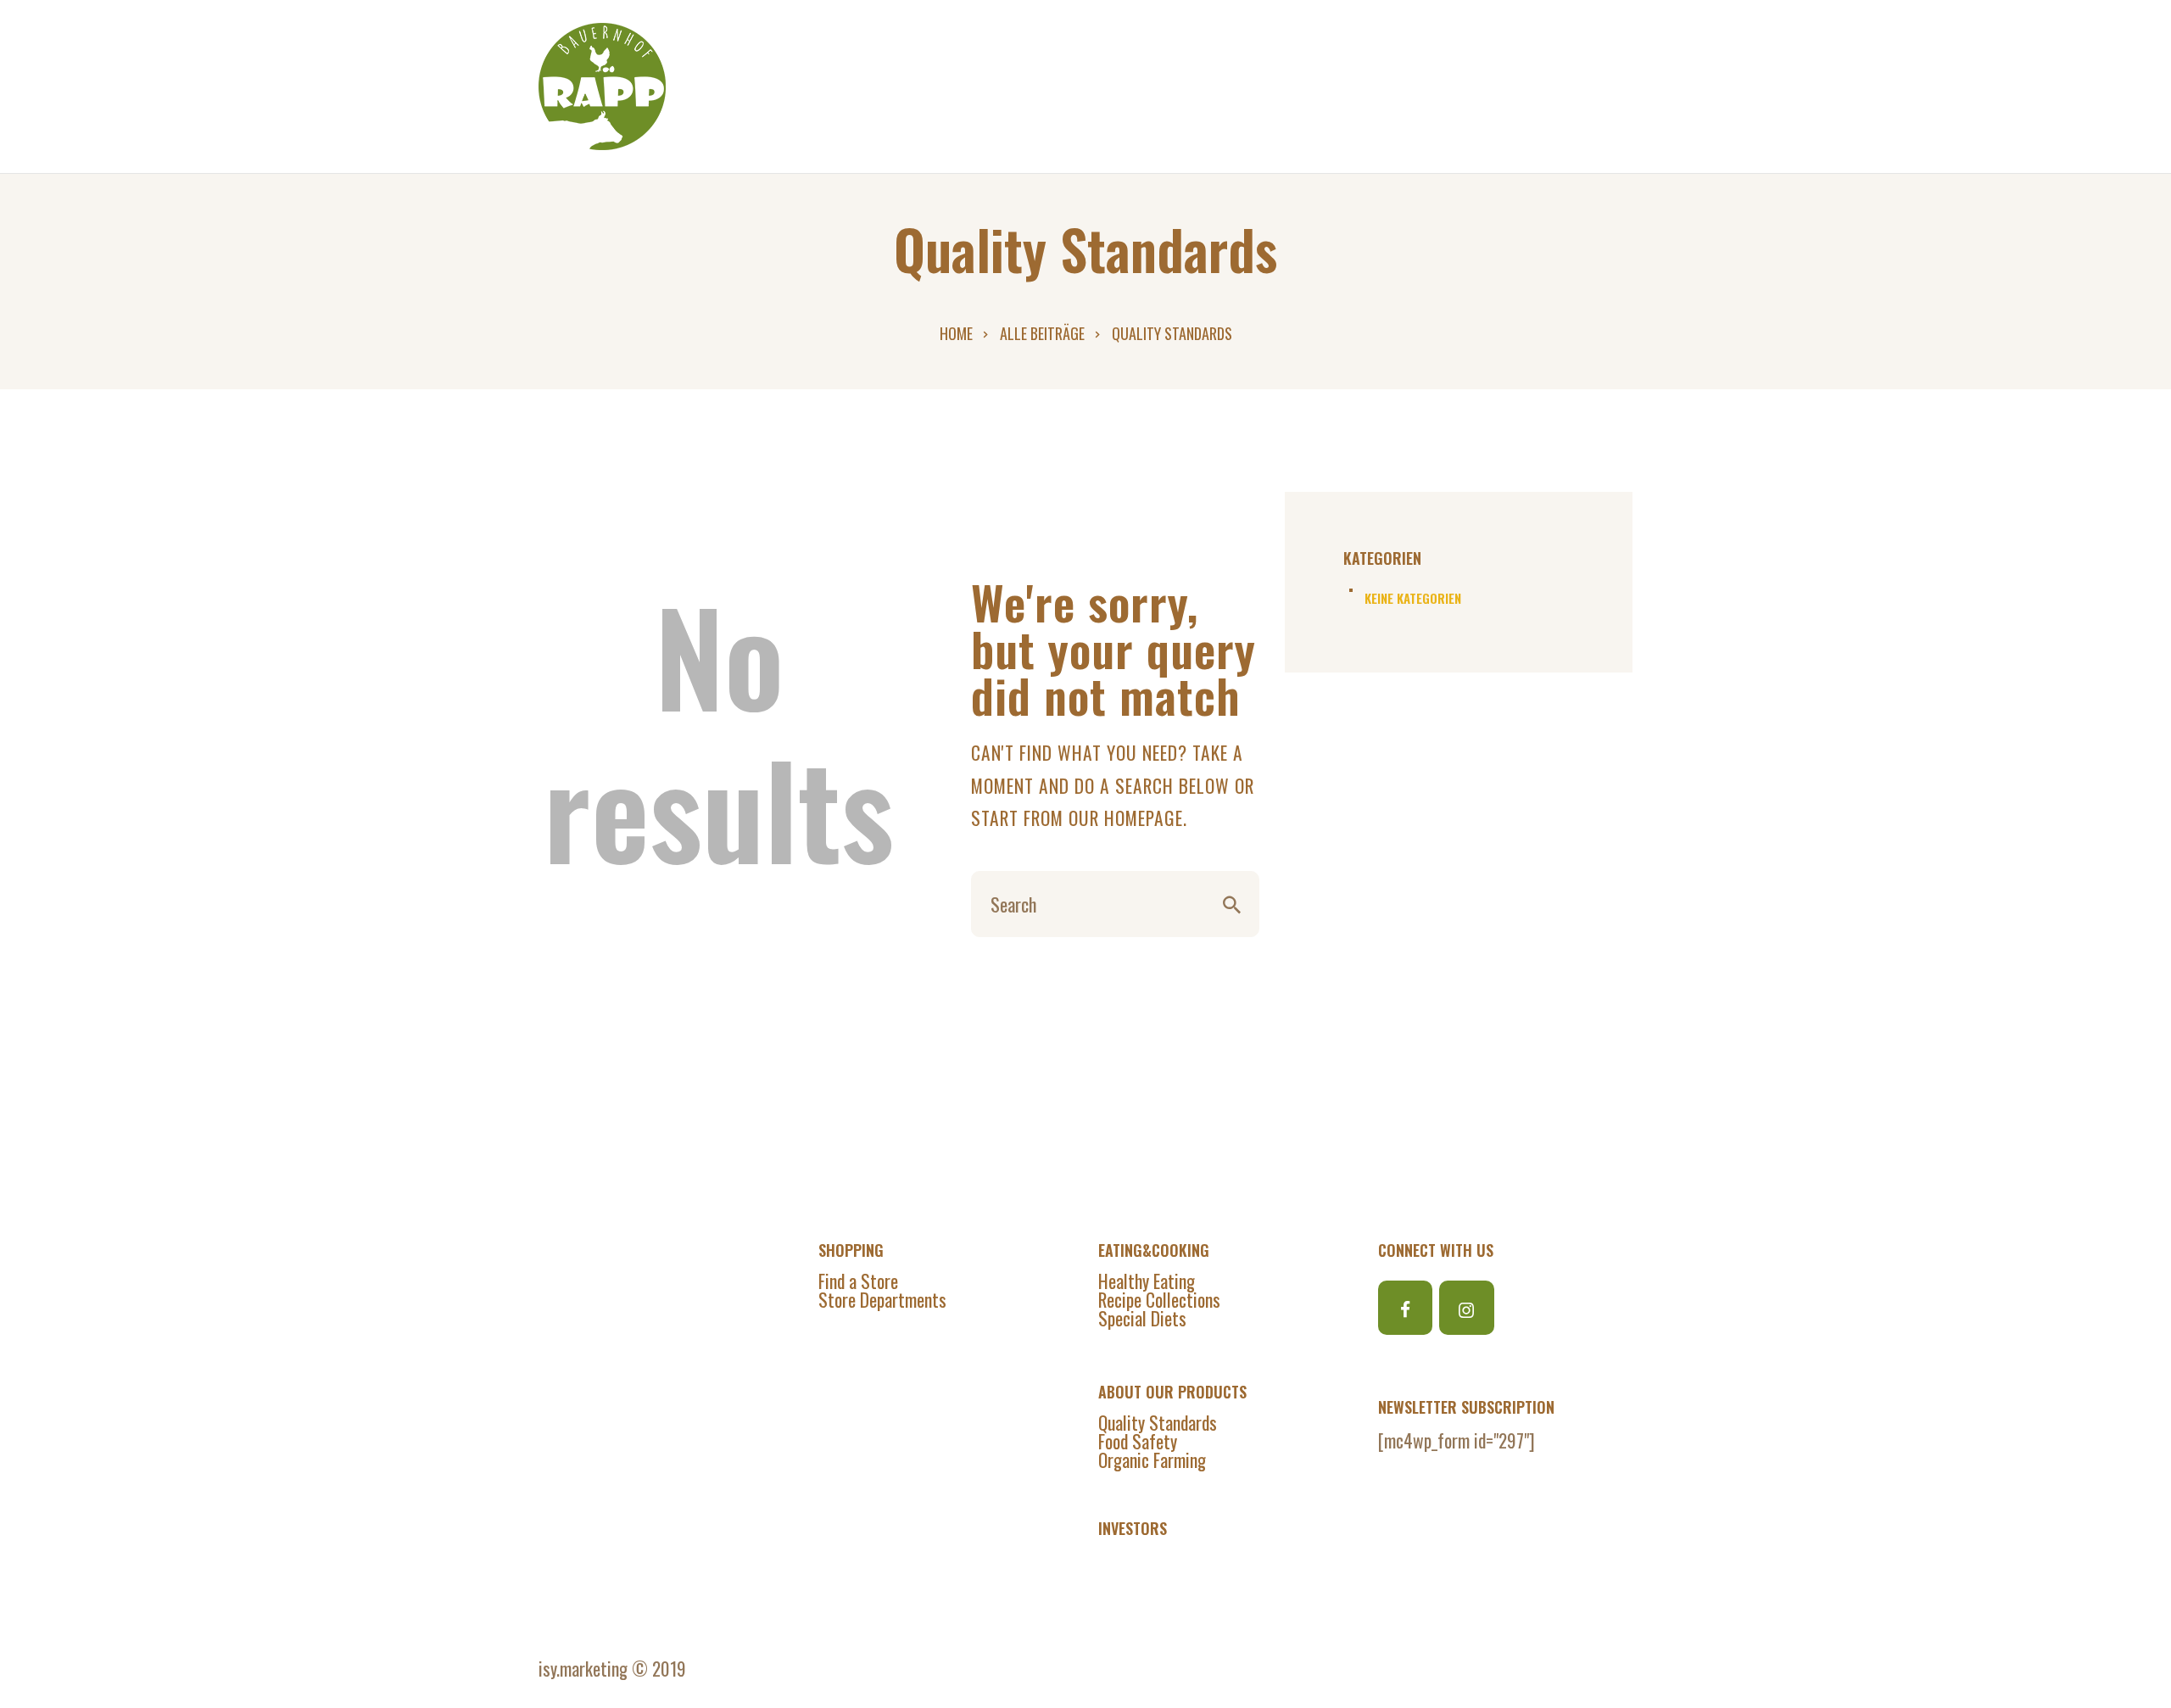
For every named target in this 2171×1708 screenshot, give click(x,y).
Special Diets (1142, 1318)
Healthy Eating (1147, 1281)
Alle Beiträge (1042, 333)
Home (956, 333)
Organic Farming (1152, 1460)
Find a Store (858, 1281)
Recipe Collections (1159, 1299)
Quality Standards (1158, 1422)
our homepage (1126, 818)
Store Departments (882, 1299)
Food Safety (1138, 1441)
